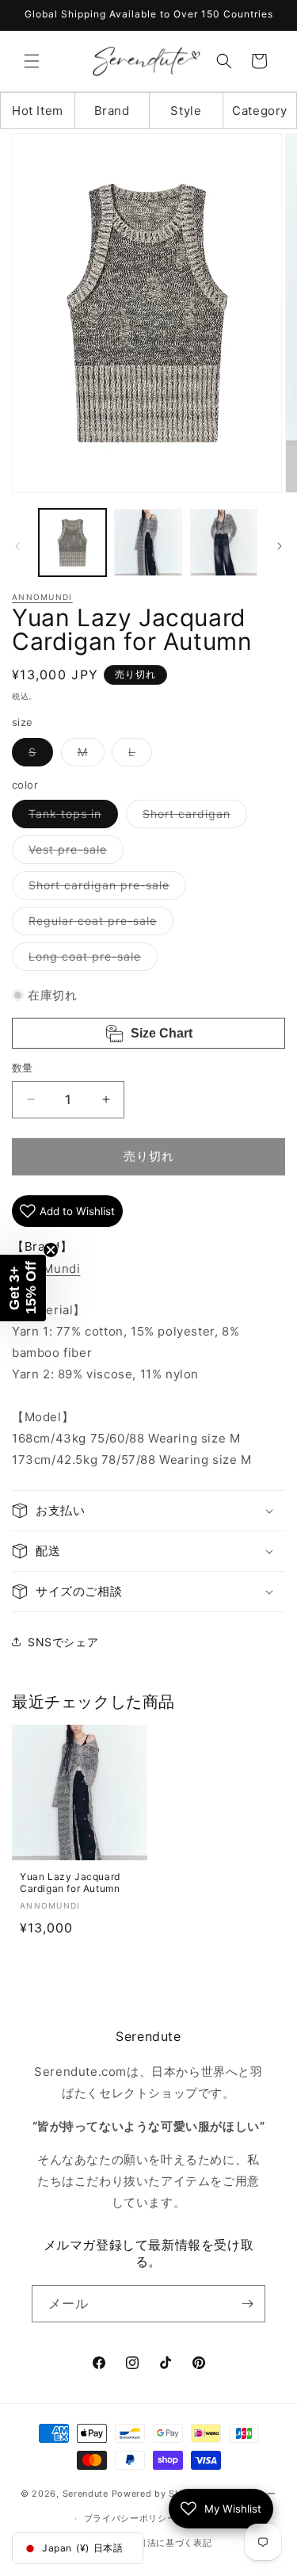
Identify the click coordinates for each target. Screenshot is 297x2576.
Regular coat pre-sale (98, 924)
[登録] (247, 2304)
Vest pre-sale (73, 853)
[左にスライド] (17, 546)
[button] (32, 61)
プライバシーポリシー (130, 2518)
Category (260, 111)
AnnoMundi (42, 597)
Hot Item (38, 111)
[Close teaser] (51, 1250)
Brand (112, 111)
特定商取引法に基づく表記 (156, 2543)
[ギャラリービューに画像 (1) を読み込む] (72, 543)
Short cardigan (192, 817)
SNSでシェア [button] (63, 1642)
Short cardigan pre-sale (105, 889)
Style (186, 111)
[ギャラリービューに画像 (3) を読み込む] (224, 543)
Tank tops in (70, 817)
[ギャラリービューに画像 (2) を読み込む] (148, 543)
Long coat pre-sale (90, 960)
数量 (23, 1068)
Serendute (86, 2494)
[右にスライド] (280, 546)
